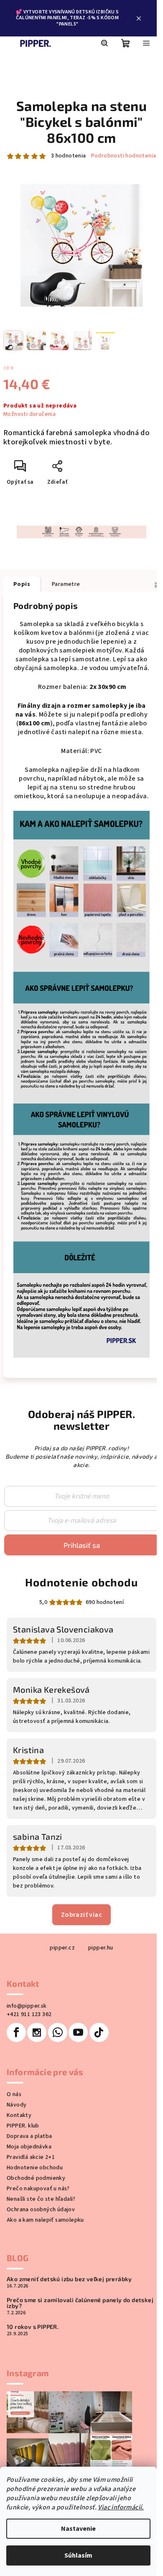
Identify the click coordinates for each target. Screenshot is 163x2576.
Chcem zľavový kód (79, 1269)
